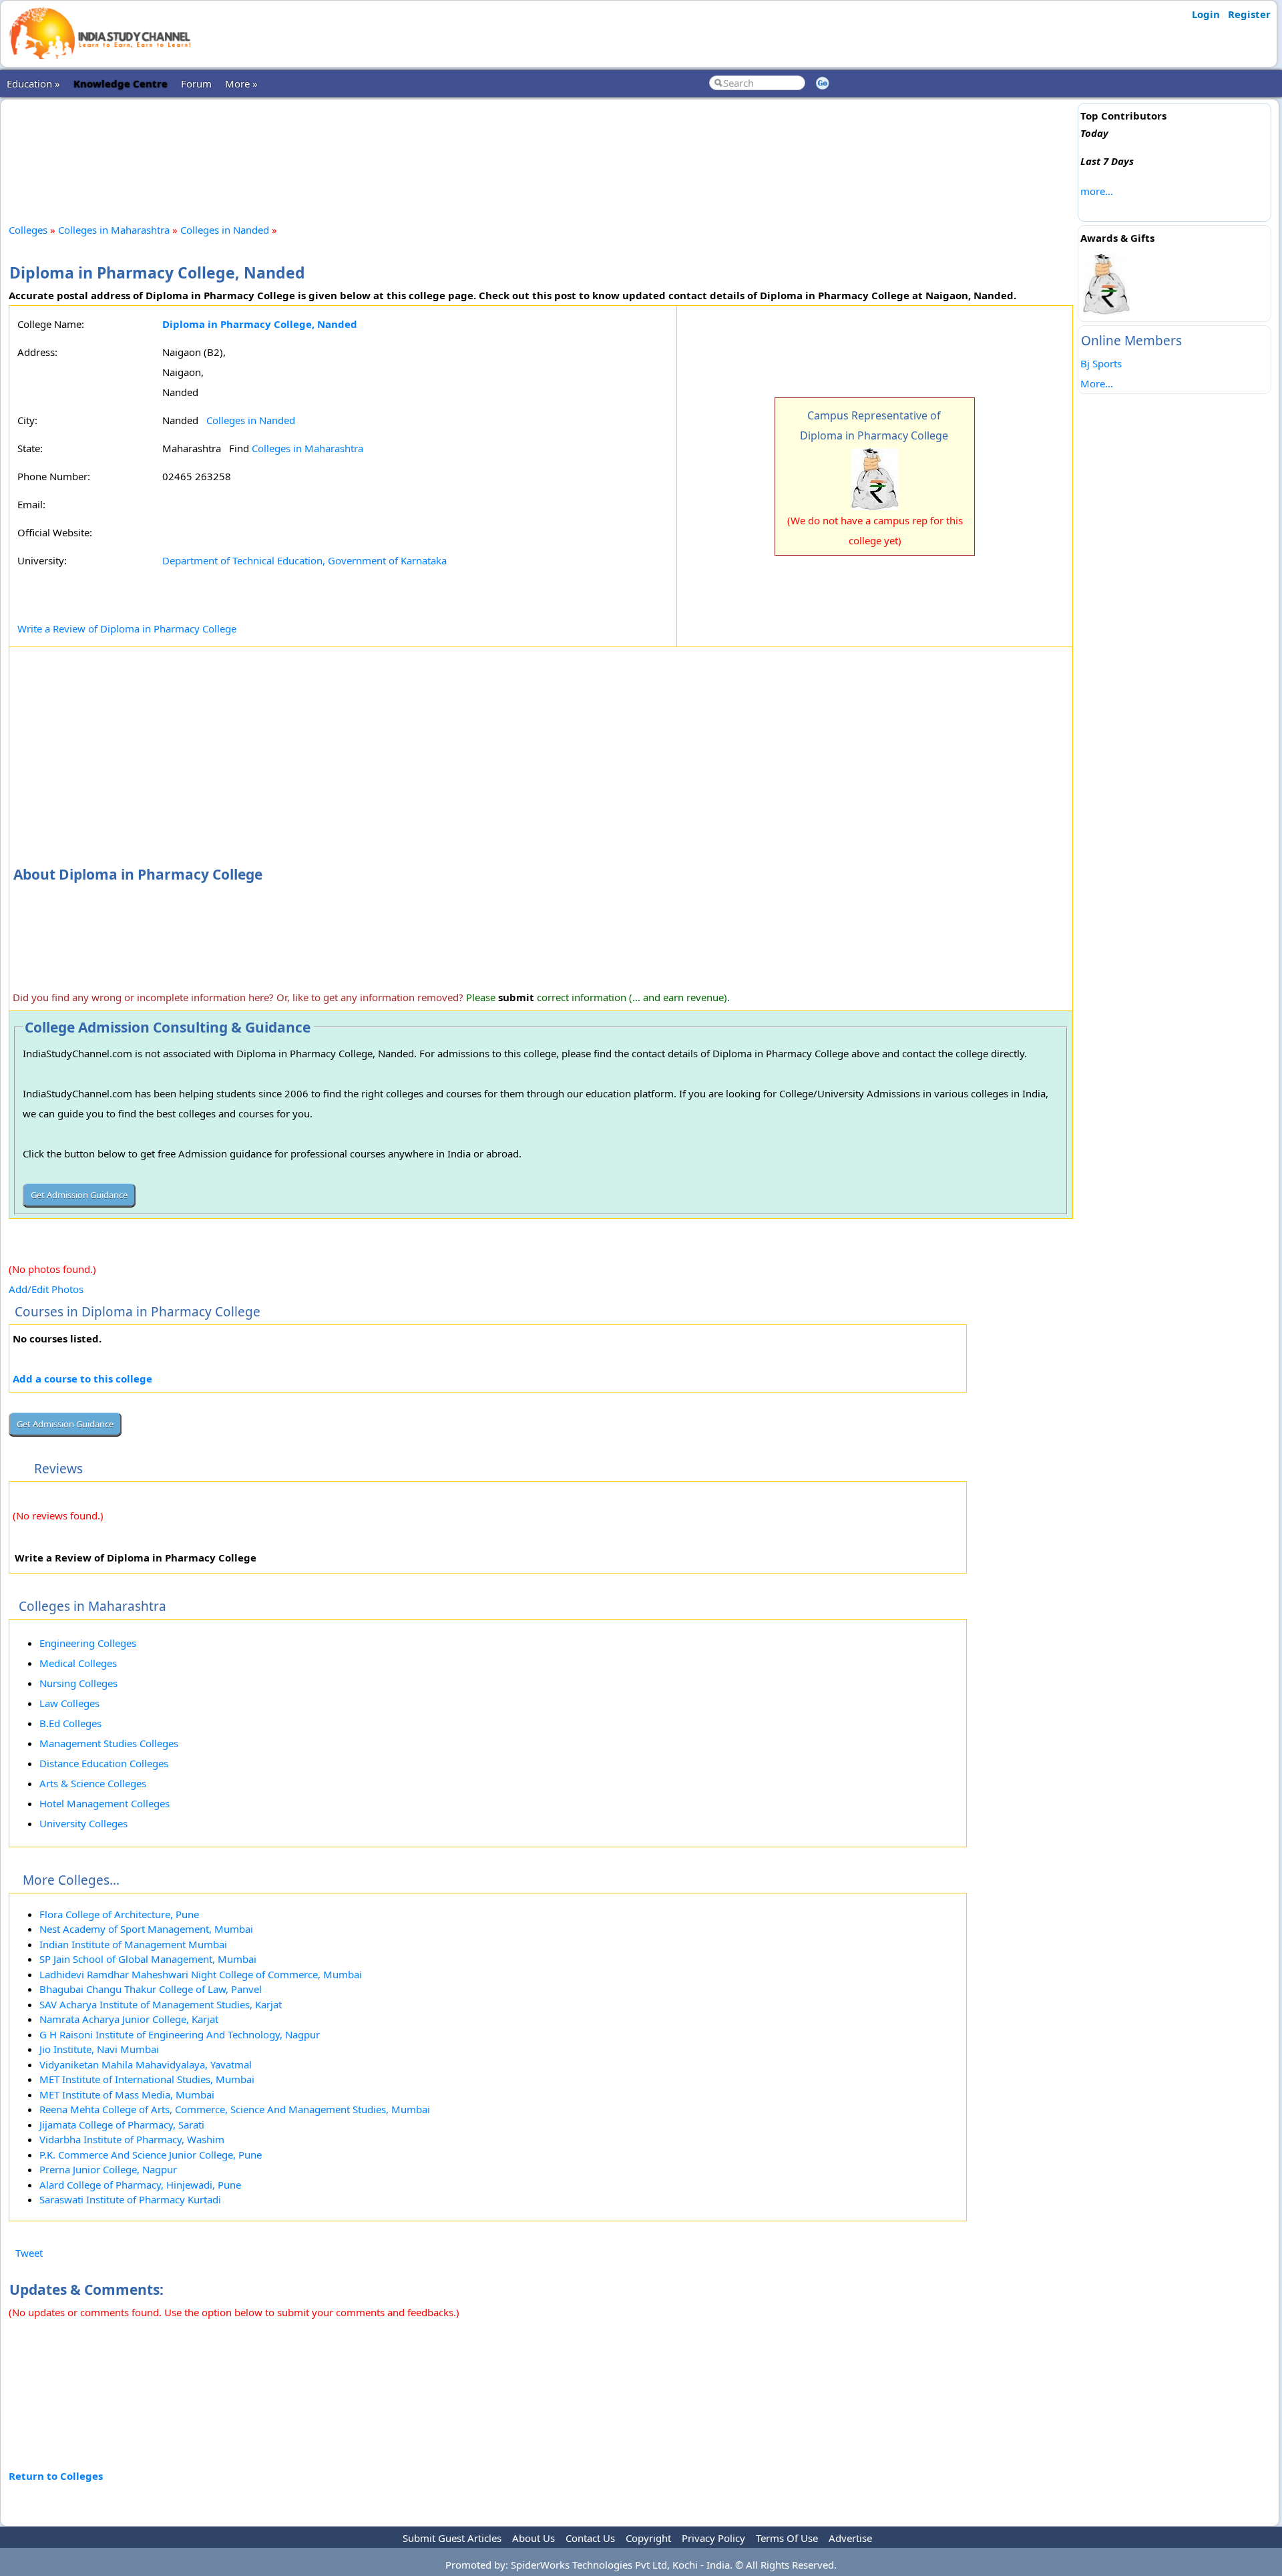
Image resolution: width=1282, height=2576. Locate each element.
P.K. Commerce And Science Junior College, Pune (151, 2155)
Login (1206, 14)
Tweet (29, 2253)
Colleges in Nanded (225, 230)
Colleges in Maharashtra (114, 230)
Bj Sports (1101, 363)
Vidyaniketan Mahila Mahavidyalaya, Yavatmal (146, 2064)
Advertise (850, 2538)
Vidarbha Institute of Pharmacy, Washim (132, 2139)
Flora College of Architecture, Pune (119, 1914)
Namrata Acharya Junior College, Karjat (129, 2019)
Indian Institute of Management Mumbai (133, 1944)
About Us (533, 2538)
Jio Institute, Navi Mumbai (99, 2049)
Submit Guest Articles (452, 2538)
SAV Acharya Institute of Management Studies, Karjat (161, 2004)
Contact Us (590, 2538)
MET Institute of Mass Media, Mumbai (127, 2094)
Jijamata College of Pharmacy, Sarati (122, 2125)
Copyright (648, 2538)
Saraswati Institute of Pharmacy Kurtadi (130, 2199)
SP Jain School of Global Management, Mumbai (148, 1959)
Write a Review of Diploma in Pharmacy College (127, 628)
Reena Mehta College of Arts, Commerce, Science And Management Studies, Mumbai (235, 2109)
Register (1249, 14)
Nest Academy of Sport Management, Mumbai (146, 1929)
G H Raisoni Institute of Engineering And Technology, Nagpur (180, 2034)
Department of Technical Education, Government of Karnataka (304, 560)
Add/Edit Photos (46, 1289)
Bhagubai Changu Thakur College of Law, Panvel (151, 1989)
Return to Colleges (56, 2476)
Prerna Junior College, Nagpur (108, 2169)
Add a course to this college (82, 1378)
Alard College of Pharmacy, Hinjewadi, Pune (140, 2185)
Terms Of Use (787, 2538)
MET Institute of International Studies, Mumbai (147, 2079)
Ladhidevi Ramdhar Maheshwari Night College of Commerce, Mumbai (201, 1974)
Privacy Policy (713, 2538)
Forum (196, 83)
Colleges (28, 230)
